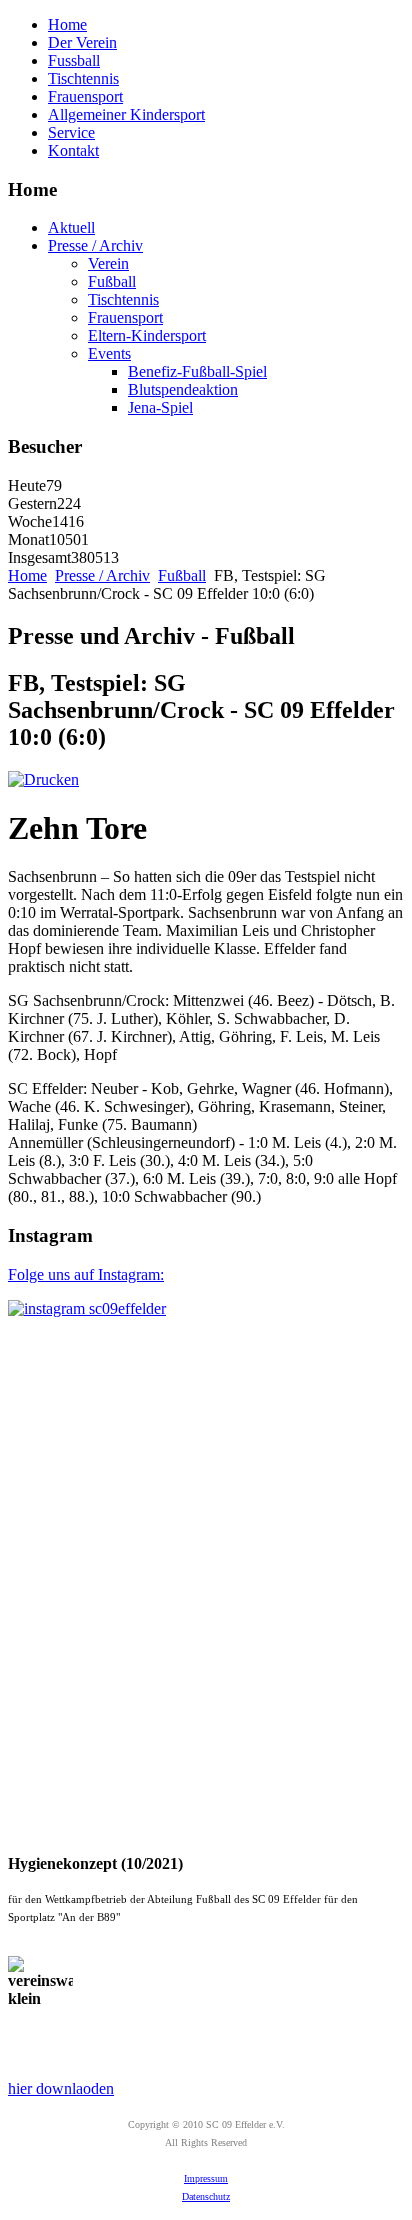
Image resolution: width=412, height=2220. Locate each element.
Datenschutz (206, 2196)
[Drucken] (43, 779)
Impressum (206, 2178)
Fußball (112, 281)
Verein (108, 263)
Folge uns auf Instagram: (86, 1274)
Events (109, 353)
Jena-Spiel (160, 407)
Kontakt (73, 150)
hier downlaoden (61, 2088)
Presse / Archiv (95, 245)
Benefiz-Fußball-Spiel (197, 371)
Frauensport (85, 96)
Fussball (74, 60)
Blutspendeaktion (183, 389)
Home (67, 24)
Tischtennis (83, 78)
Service (71, 132)
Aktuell (71, 227)
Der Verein (82, 42)
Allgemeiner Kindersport (126, 114)
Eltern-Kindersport (147, 335)
